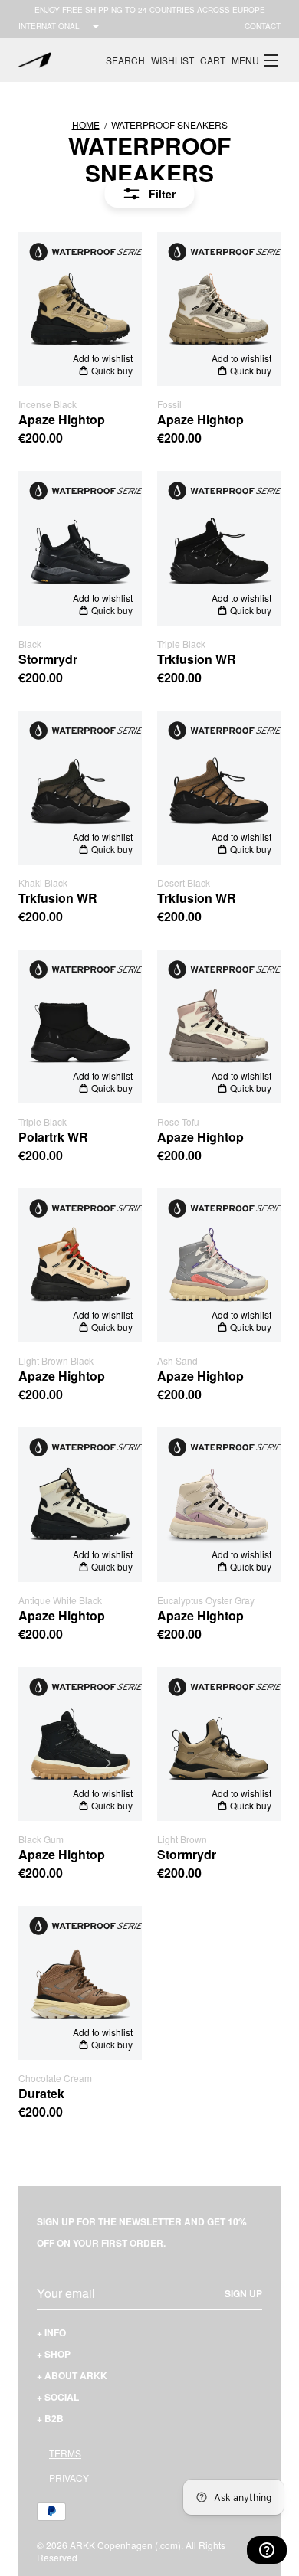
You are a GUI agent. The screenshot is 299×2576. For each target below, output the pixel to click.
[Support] (267, 2550)
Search (125, 60)
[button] (256, 60)
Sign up (243, 2293)
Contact (263, 26)
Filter (162, 194)
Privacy (69, 2478)
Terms (65, 2453)
